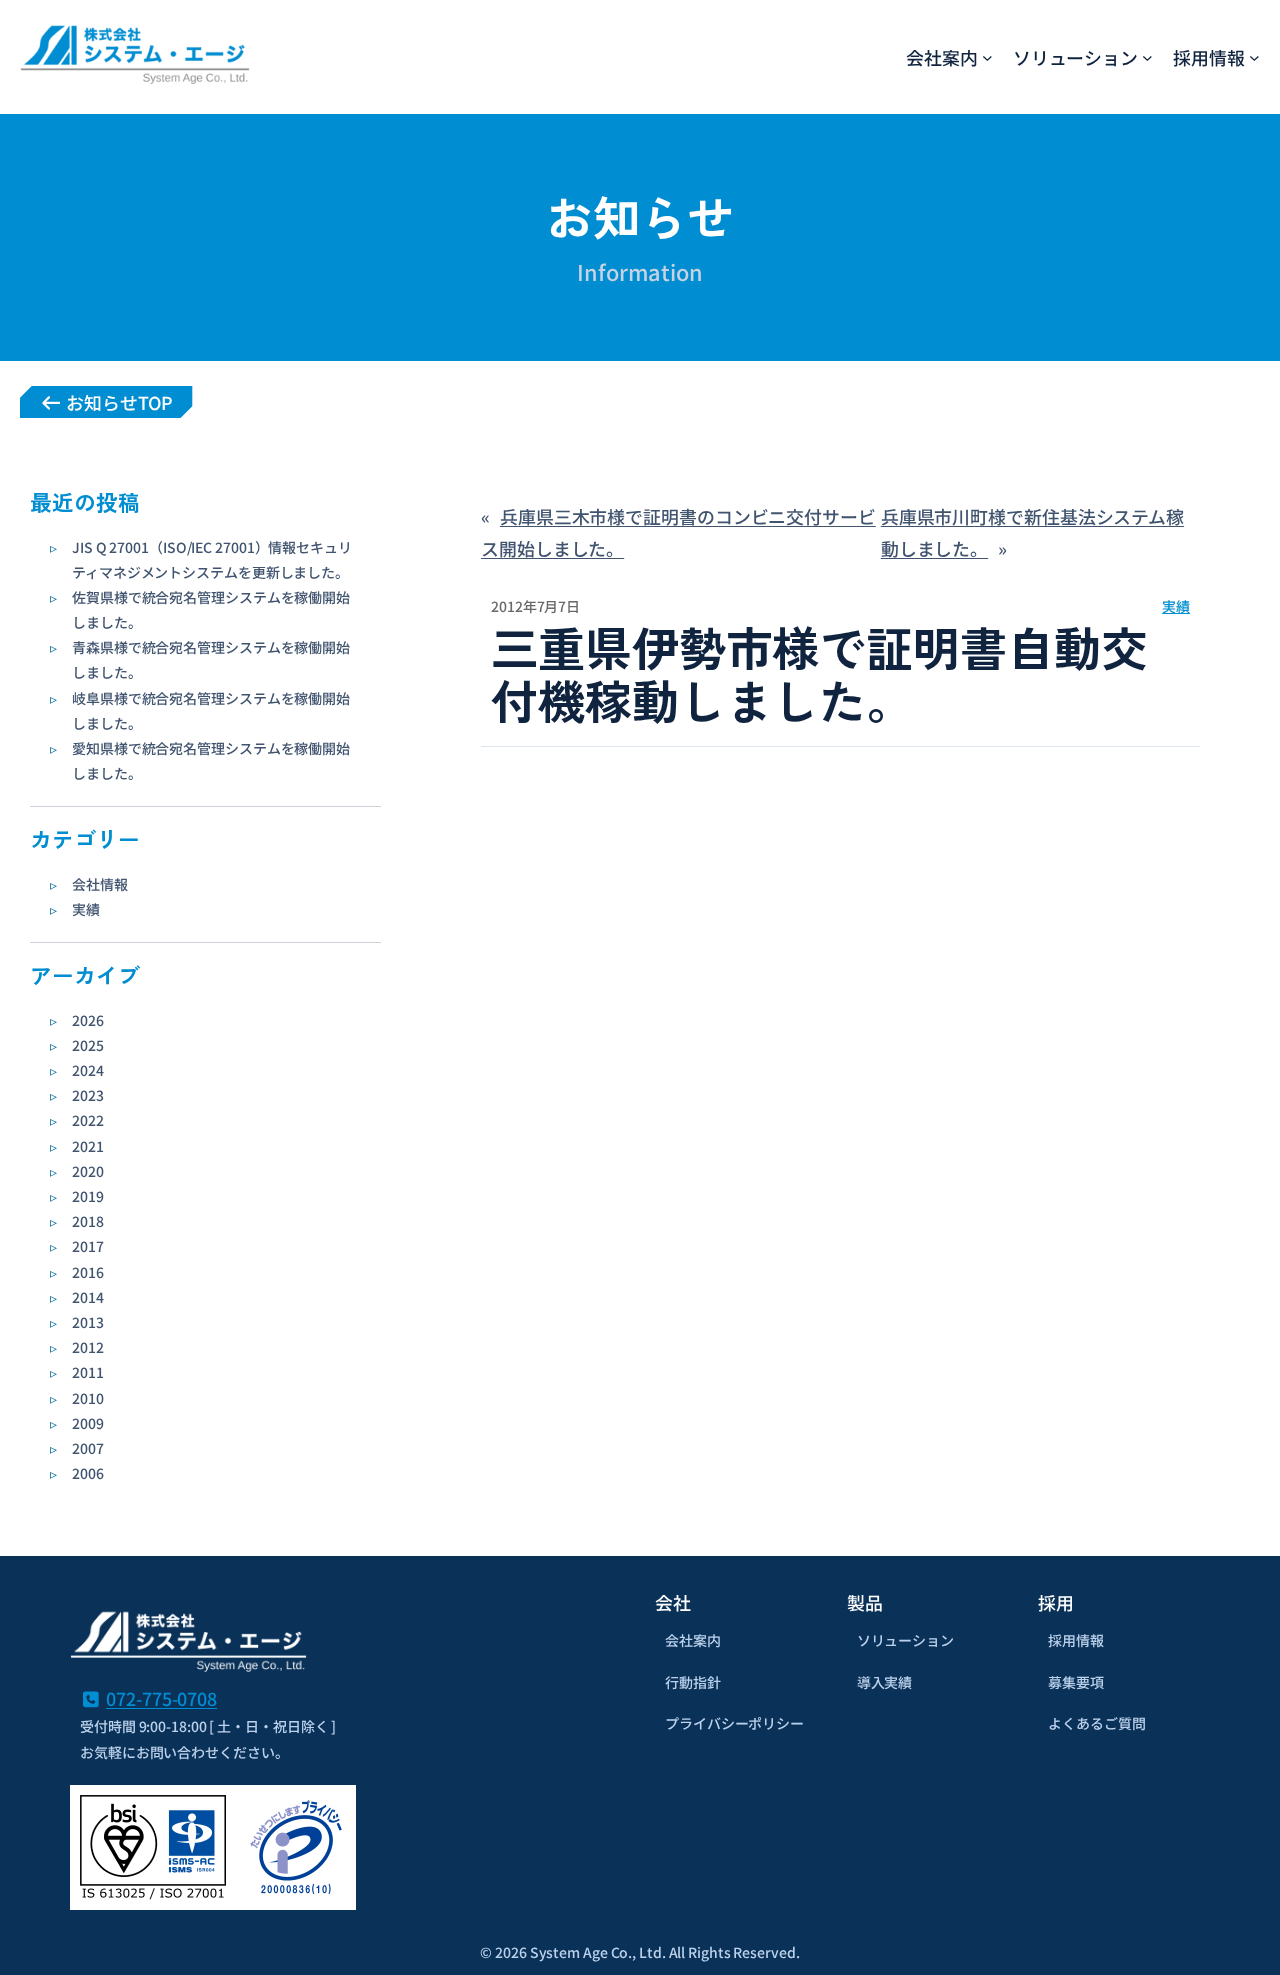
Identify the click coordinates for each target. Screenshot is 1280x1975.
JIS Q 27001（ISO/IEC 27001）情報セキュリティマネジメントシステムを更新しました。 (212, 559)
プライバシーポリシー (734, 1723)
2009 (88, 1423)
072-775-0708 (161, 1698)
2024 (88, 1070)
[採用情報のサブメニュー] (1254, 56)
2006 (88, 1473)
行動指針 (693, 1682)
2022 (88, 1120)
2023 (88, 1095)
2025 (88, 1045)
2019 (88, 1196)
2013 (88, 1322)
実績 (86, 909)
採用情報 (1076, 1640)
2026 (88, 1020)
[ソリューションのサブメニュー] (1147, 56)
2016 (88, 1272)
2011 (88, 1372)
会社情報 (100, 884)
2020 (88, 1171)
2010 (88, 1398)
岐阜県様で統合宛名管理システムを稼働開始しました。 (211, 710)
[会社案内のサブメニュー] (987, 56)
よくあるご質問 (1096, 1723)
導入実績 (885, 1682)
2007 (88, 1448)
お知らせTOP (117, 402)
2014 (88, 1297)
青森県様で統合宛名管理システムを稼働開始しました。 (211, 659)
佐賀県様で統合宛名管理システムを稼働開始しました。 (211, 609)
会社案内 (693, 1640)
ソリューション (905, 1640)
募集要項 (1076, 1682)
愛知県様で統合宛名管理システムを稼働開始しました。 (211, 760)
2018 (88, 1221)
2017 (88, 1246)
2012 (88, 1347)
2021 (88, 1146)
